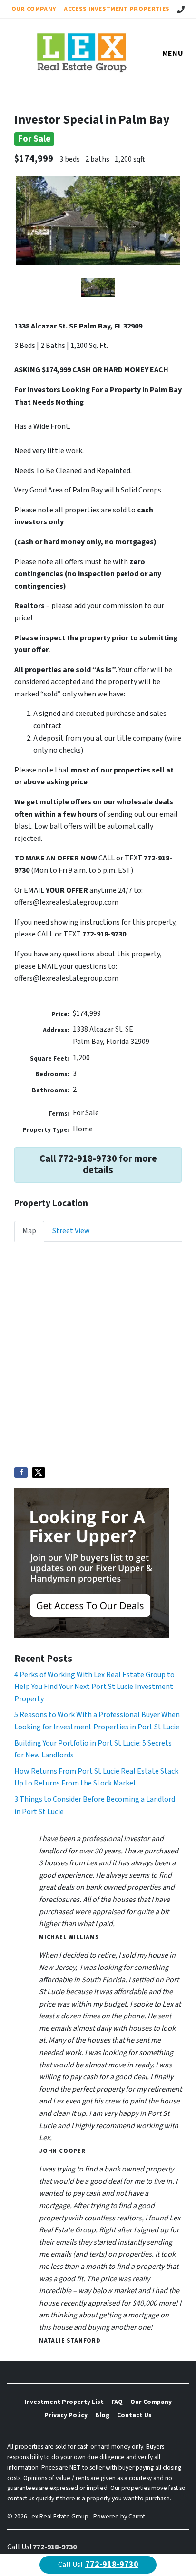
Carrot (137, 2516)
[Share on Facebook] (21, 1473)
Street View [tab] (71, 1231)
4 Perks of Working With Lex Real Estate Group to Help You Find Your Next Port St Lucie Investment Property (94, 1687)
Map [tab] (29, 1231)
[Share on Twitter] (39, 1473)
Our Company (34, 9)
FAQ (117, 2402)
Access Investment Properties (117, 9)
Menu (173, 53)
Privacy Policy (66, 2415)
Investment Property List (64, 2402)
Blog (102, 2415)
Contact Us (134, 2415)
